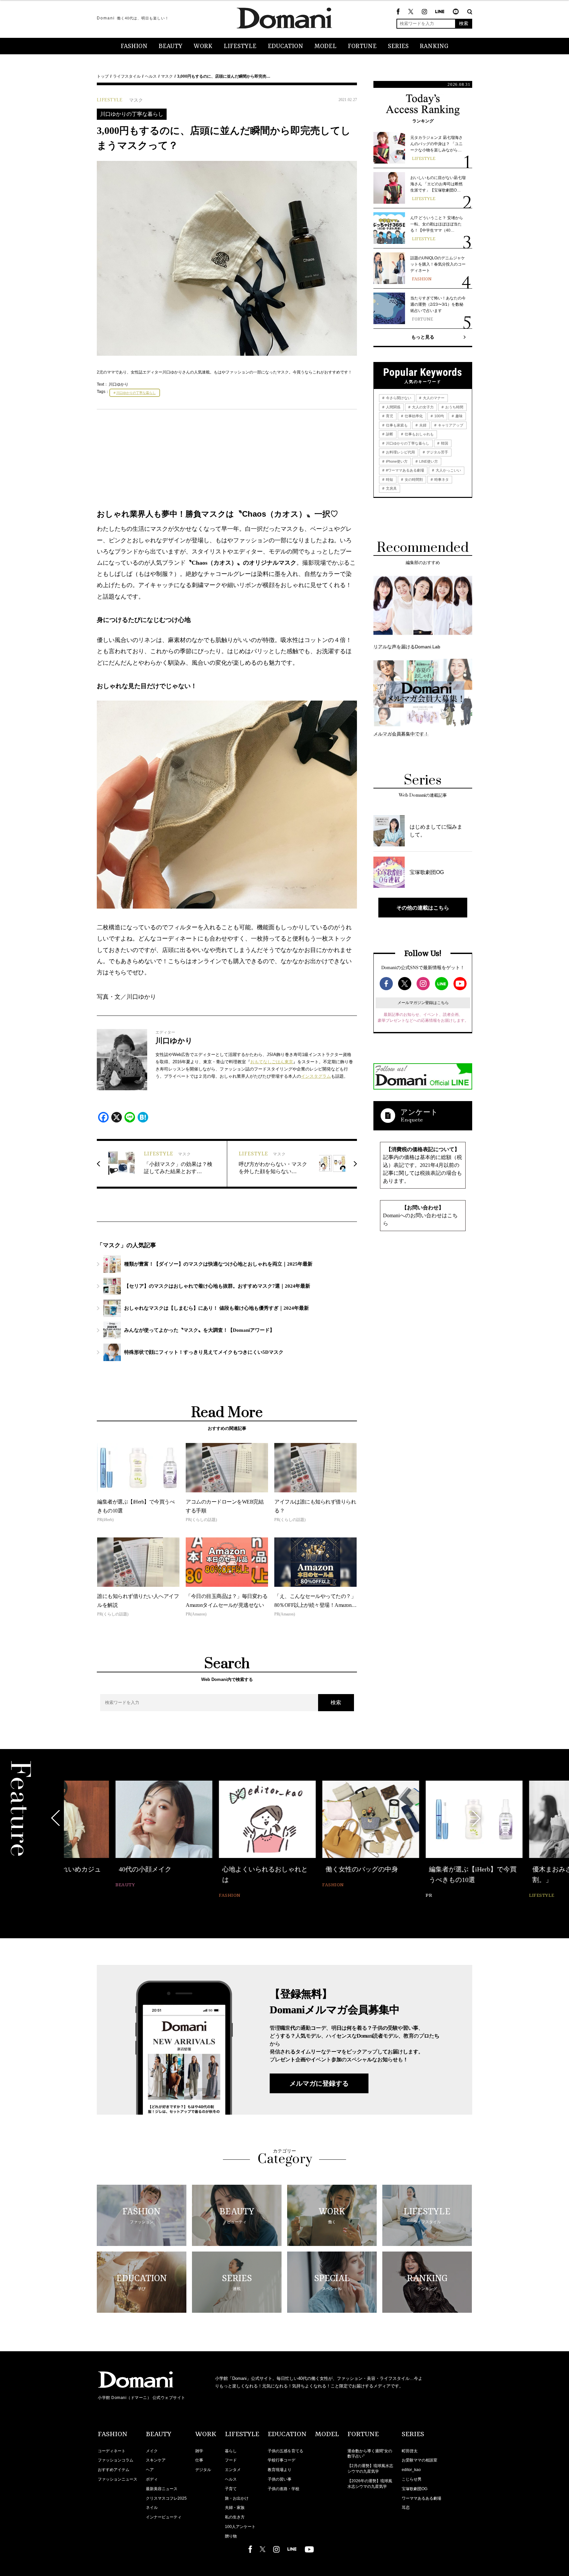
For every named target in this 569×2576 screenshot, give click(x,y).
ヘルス (151, 76)
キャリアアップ (450, 425)
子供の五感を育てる (285, 2451)
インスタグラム (316, 1076)
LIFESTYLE (240, 46)
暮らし (231, 2451)
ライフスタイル (127, 76)
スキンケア (156, 2460)
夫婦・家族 (235, 2508)
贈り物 (231, 2536)
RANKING (434, 46)
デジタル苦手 (437, 452)
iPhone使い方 (396, 461)
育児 (389, 416)
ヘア (150, 2470)
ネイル (152, 2508)
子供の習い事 (280, 2479)
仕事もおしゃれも (419, 434)
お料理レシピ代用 (400, 452)
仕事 (199, 2460)
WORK (203, 46)
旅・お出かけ (237, 2498)
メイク (152, 2451)
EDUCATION (285, 46)
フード (231, 2460)
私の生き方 (235, 2517)
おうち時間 (454, 407)
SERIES (398, 46)
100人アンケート (240, 2527)
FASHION (134, 46)
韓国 (444, 443)
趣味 (459, 416)
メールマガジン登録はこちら (423, 1003)
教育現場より (280, 2470)
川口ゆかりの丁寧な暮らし (132, 114)
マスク (167, 76)
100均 (439, 416)
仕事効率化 (413, 416)
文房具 (391, 488)
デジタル (203, 2470)
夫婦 (422, 425)
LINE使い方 (428, 461)
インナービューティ (164, 2517)
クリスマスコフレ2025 (166, 2498)
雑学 (199, 2451)
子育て (231, 2489)
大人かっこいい (448, 470)
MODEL (325, 46)
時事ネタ (441, 479)
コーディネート (112, 2451)
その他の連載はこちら (423, 908)
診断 (389, 434)
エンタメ (233, 2470)
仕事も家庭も (396, 425)
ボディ (152, 2479)
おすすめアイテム (114, 2470)
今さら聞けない (398, 398)
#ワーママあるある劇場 (405, 470)
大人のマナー (433, 398)
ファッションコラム (116, 2460)
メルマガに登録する (319, 2083)
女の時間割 (413, 479)
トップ (103, 76)
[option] (112, 1835)
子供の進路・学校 (284, 2489)
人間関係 (393, 407)
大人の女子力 (422, 407)
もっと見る (423, 337)
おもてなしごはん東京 (272, 1062)
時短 (389, 479)
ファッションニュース (118, 2479)
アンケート (419, 1112)
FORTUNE (362, 46)
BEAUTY (171, 46)
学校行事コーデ (282, 2460)
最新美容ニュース (162, 2489)
